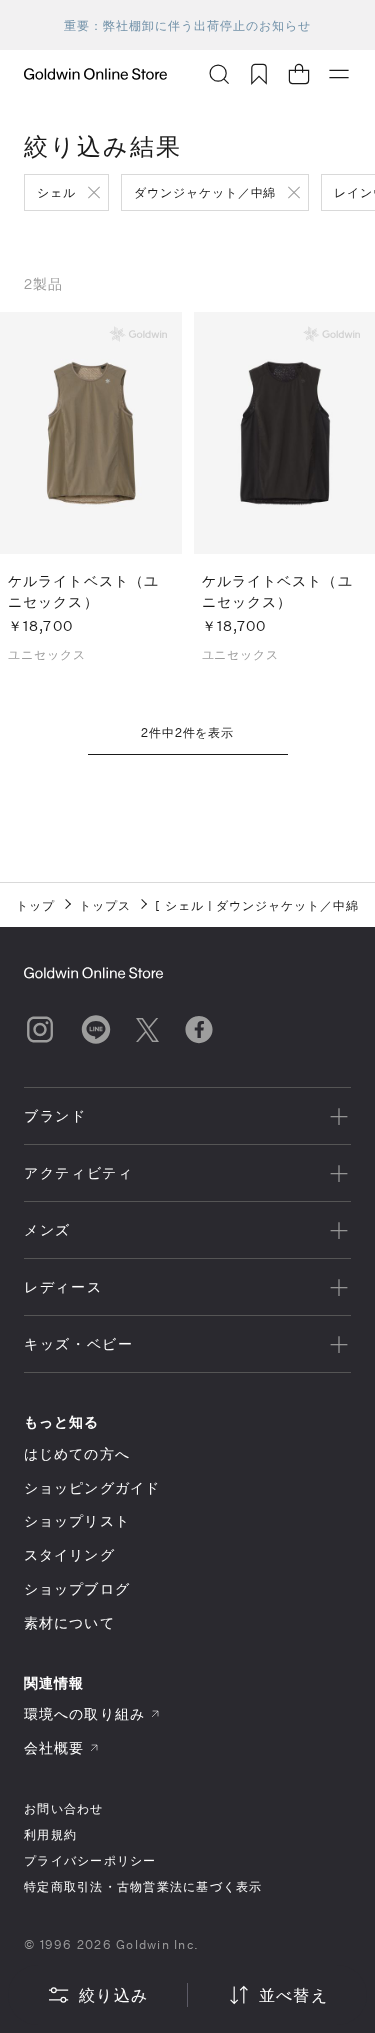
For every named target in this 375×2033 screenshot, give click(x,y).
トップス (105, 905)
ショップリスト (77, 1520)
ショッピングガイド (92, 1487)
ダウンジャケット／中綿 (205, 192)
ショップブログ (77, 1588)
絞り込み (113, 1994)
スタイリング (69, 1554)
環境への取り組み (84, 1713)
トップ (35, 905)
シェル (56, 192)
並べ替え (293, 1994)
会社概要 (54, 1747)
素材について (69, 1622)
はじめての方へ (77, 1453)
